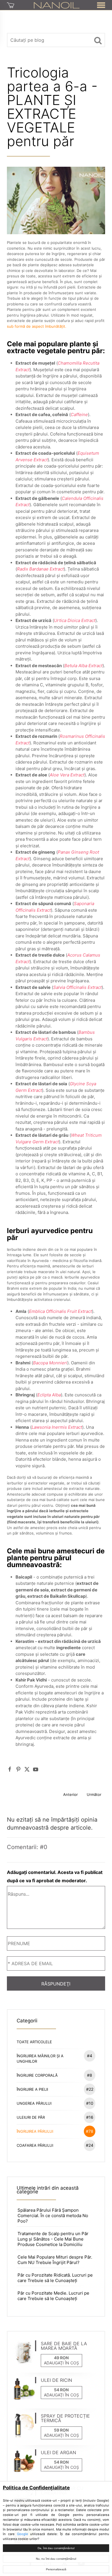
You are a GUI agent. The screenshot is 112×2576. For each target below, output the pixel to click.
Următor (94, 1794)
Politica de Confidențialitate (36, 2488)
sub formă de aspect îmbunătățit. (37, 326)
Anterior (71, 1794)
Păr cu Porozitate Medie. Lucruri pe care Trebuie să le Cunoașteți (53, 2296)
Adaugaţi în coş (61, 2363)
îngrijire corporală (55, 2075)
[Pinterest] (18, 1769)
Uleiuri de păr (55, 2117)
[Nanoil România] (57, 5)
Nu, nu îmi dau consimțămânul (56, 2559)
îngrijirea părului (55, 2131)
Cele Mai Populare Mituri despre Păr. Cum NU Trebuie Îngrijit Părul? (55, 2260)
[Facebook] (10, 1769)
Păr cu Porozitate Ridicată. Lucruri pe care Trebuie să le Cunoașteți (55, 2278)
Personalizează (56, 2569)
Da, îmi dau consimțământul (56, 2548)
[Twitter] (27, 1769)
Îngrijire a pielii (55, 2089)
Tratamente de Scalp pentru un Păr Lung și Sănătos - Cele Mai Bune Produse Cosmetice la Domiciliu (53, 2239)
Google (23, 2534)
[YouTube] (36, 1769)
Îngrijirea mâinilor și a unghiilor (55, 2058)
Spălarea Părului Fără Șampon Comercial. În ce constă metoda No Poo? (53, 2216)
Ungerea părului (55, 2103)
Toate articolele (34, 2042)
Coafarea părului (55, 2145)
